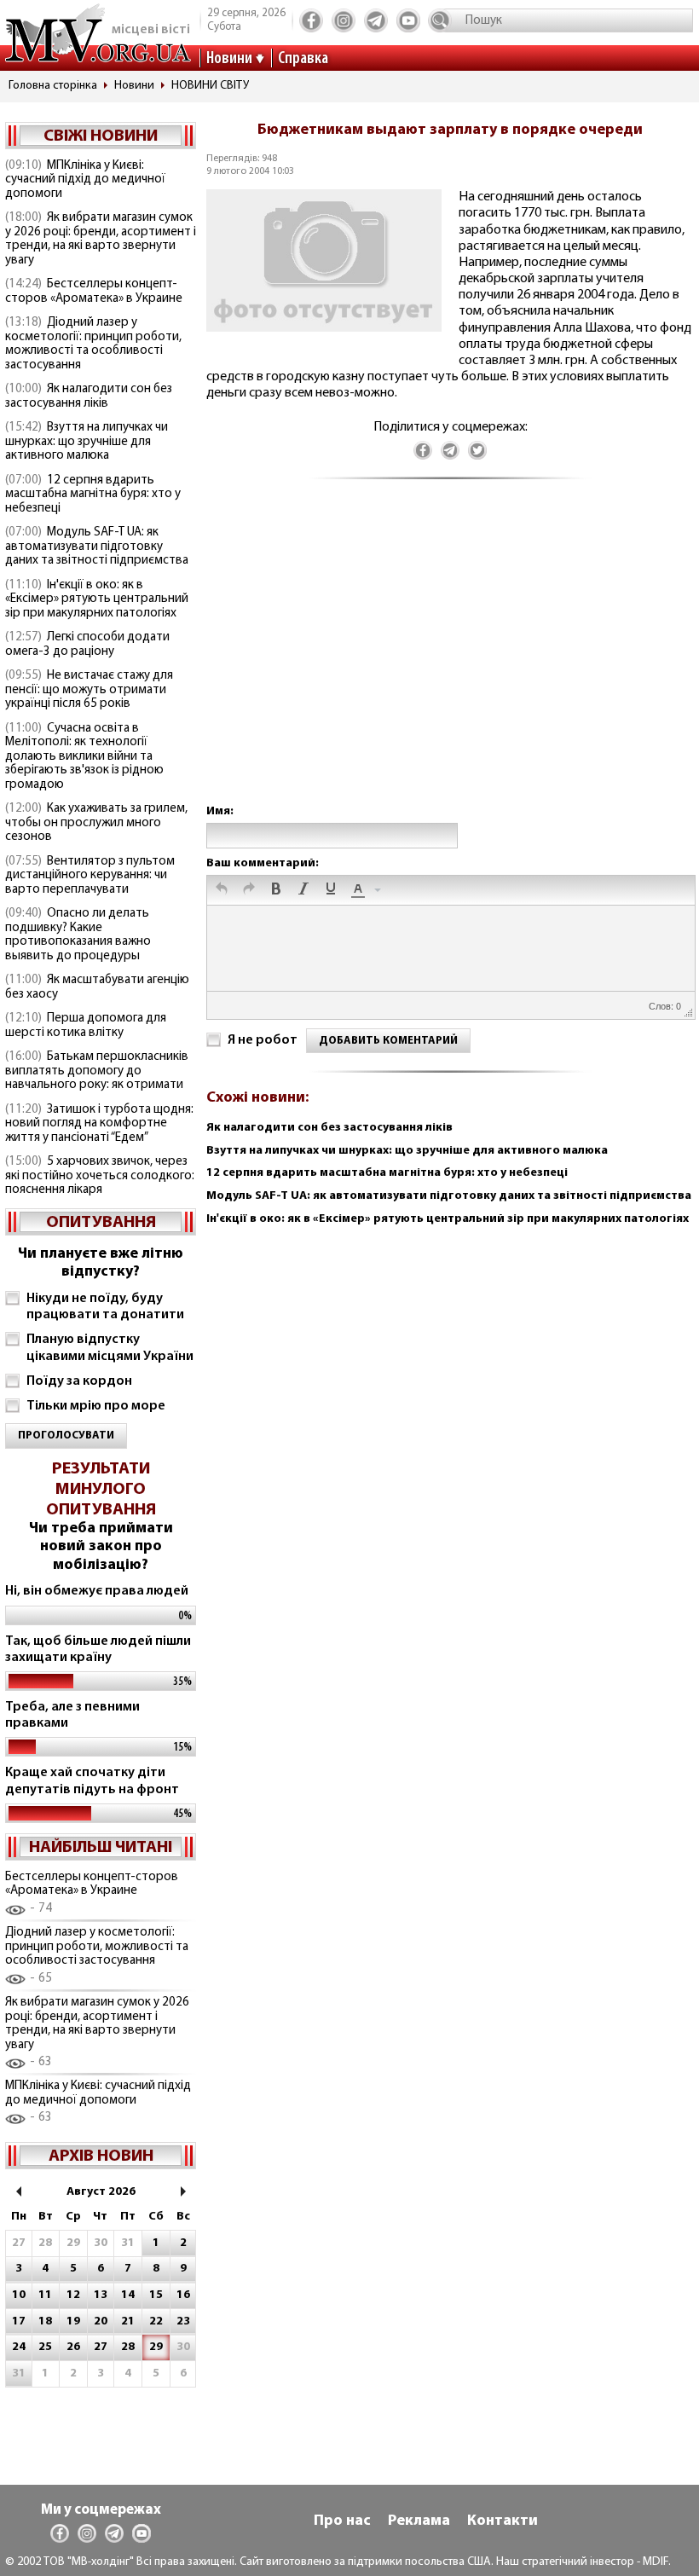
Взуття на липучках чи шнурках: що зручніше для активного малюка (87, 442)
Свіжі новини (101, 136)
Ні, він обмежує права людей (97, 1591)
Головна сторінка (53, 86)
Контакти (503, 2521)
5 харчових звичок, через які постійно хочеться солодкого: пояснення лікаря (100, 1176)
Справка (303, 59)
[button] (222, 890)
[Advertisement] (450, 659)
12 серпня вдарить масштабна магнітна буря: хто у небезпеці (93, 495)
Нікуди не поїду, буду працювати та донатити (105, 1307)
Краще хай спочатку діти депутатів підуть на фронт (92, 1781)
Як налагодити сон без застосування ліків (89, 397)
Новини (229, 59)
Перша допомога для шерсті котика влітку (86, 1026)
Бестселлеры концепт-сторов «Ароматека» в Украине (94, 292)
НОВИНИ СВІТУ (210, 86)
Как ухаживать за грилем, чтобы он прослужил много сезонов (96, 823)
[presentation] (222, 890)
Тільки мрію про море (96, 1406)
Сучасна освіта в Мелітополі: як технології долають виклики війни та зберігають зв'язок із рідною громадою (84, 757)
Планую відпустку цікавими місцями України (110, 1348)
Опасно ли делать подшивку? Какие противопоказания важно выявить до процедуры (78, 935)
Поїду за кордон (79, 1381)
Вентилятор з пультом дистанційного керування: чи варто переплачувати (90, 876)
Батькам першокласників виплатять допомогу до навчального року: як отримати (97, 1071)
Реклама (419, 2521)
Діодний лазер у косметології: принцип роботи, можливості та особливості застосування (93, 344)
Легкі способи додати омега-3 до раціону (87, 645)
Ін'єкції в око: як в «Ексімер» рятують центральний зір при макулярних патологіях (97, 599)
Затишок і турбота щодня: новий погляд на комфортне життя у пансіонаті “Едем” (99, 1124)
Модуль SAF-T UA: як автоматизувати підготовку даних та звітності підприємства (97, 547)
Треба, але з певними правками (72, 1715)
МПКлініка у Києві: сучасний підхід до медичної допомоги (85, 180)
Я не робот (263, 1040)
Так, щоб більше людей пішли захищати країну (98, 1650)
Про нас (342, 2521)
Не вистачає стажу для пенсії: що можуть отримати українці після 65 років (89, 690)
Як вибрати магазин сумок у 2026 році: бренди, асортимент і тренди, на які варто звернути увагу (101, 239)
